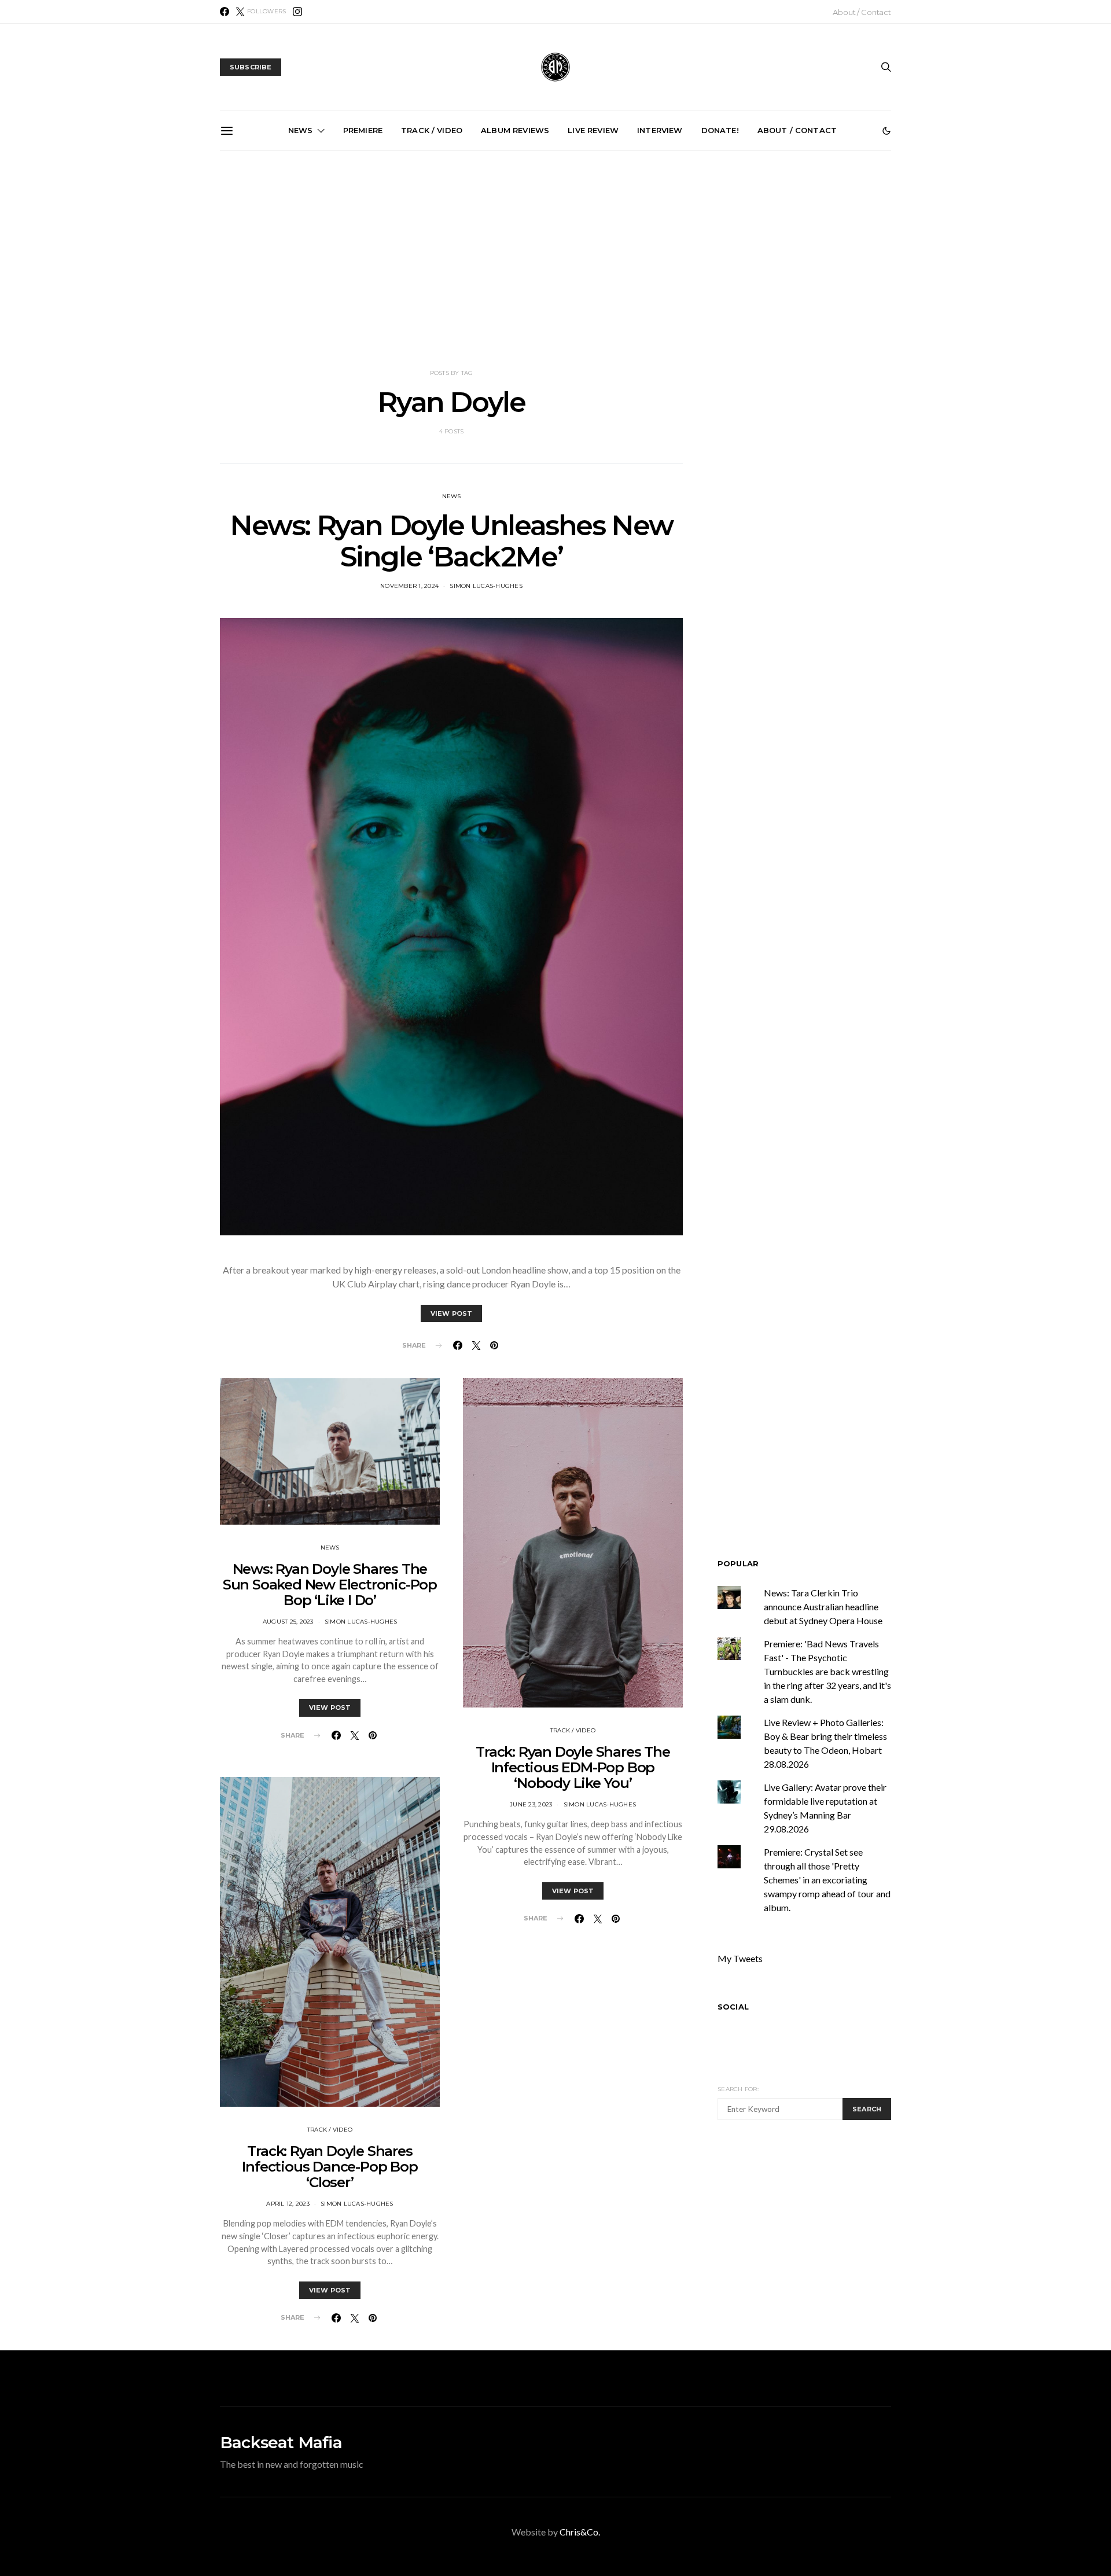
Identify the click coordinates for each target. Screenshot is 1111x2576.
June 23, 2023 (531, 1804)
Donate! (720, 130)
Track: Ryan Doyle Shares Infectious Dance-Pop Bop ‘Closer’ (330, 2167)
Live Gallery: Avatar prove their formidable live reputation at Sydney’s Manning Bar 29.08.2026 (821, 282)
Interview (660, 130)
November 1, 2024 (409, 586)
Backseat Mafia (281, 2442)
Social (733, 2007)
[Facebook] (225, 12)
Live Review (593, 130)
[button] (886, 131)
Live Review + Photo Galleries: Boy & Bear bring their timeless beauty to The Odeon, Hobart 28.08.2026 (691, 277)
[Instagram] (297, 12)
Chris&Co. (580, 2532)
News (301, 130)
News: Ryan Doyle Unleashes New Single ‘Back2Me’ (451, 541)
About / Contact (862, 12)
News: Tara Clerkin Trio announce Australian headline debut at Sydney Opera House (430, 282)
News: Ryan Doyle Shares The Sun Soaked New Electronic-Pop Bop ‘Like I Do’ (330, 1585)
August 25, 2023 (288, 1622)
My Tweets (740, 1958)
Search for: (738, 2089)
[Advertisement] (555, 260)
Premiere (363, 130)
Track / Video (432, 130)
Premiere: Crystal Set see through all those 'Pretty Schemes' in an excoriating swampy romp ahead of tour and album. (827, 1880)
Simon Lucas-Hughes (486, 586)
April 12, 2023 (288, 2204)
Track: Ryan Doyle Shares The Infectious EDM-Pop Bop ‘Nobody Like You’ (573, 1767)
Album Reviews (515, 130)
